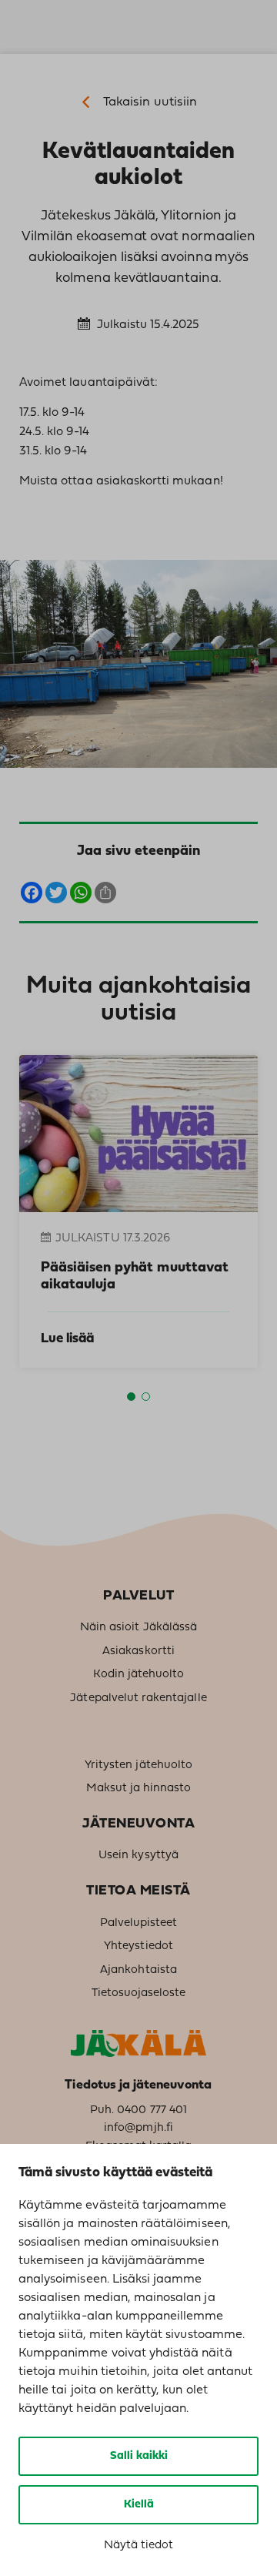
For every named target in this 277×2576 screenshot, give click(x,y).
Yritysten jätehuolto (138, 1765)
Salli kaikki (139, 2456)
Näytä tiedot (138, 2546)
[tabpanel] (130, 1211)
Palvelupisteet (139, 1923)
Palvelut (138, 1596)
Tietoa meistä (138, 1891)
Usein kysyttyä (138, 1856)
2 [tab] (146, 1397)
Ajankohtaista (138, 1970)
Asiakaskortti (138, 1651)
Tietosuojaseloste (139, 1993)
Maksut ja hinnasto (139, 1789)
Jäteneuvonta (138, 1824)
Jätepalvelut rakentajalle (138, 1698)
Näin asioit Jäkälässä (138, 1628)
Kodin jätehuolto (139, 1675)
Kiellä (139, 2505)
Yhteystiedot (138, 1946)
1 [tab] (131, 1397)
